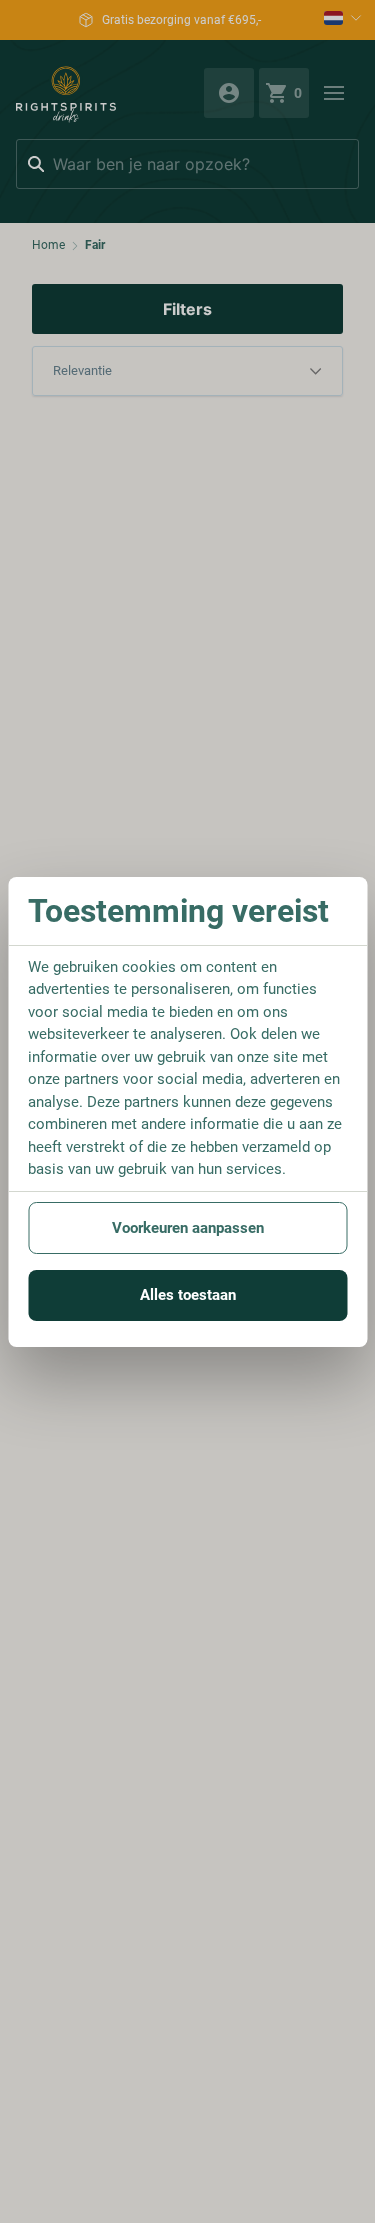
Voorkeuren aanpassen (188, 1228)
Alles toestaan (188, 1295)
